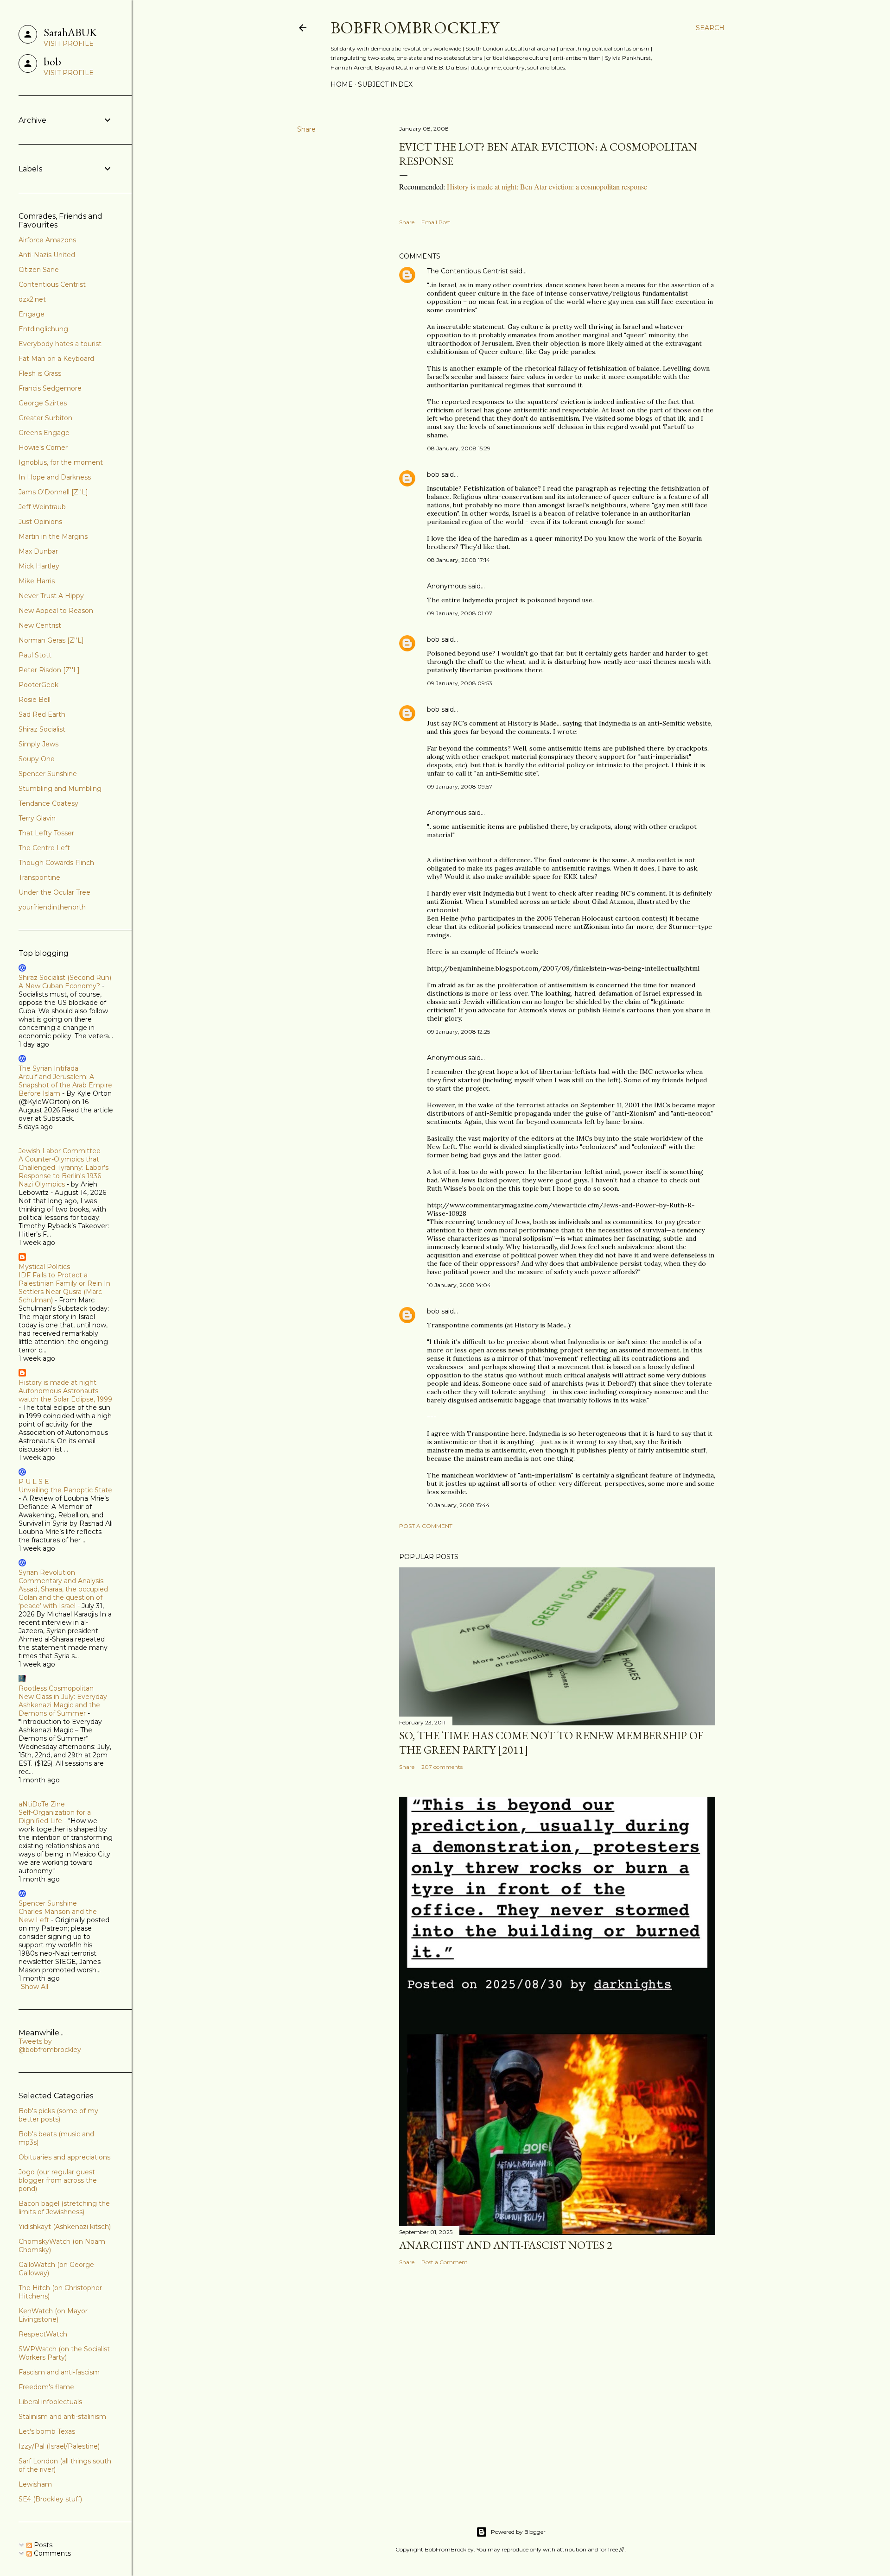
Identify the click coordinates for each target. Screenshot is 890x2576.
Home (342, 84)
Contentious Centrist (52, 284)
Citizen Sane (39, 270)
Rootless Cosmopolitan (56, 1688)
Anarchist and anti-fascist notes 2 (506, 2245)
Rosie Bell (35, 700)
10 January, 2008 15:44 (458, 1505)
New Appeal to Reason (56, 611)
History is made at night (57, 1383)
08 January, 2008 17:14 (458, 560)
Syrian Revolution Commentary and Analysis (61, 1577)
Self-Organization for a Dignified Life (55, 1817)
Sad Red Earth (42, 714)
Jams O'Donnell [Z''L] (53, 492)
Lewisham (35, 2484)
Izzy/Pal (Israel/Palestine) (59, 2446)
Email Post (436, 222)
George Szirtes (43, 403)
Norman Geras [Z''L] (51, 640)
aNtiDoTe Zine (42, 1804)
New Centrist (40, 625)
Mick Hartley (39, 566)
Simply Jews (38, 744)
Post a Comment (426, 1526)
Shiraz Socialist (42, 729)
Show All (35, 1987)
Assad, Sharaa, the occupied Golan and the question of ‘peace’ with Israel (63, 1597)
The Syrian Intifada (48, 1068)
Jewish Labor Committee (60, 1151)
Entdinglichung (43, 329)
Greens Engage (44, 433)
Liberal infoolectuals (50, 2402)
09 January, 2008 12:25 (458, 1032)
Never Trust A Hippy (51, 596)
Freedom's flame (46, 2387)
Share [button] (306, 129)
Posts (42, 2545)
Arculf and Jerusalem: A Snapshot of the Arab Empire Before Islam (65, 1085)
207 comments (442, 1767)
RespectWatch (43, 2334)
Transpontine (39, 878)
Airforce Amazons (47, 240)
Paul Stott (35, 655)
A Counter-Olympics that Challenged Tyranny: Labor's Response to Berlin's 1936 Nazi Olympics (64, 1172)
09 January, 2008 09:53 (460, 683)
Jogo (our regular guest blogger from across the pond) (58, 2180)
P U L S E (34, 1482)
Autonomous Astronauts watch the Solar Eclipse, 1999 (65, 1395)
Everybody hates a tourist (60, 344)
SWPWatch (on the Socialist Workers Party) (64, 2353)
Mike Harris (37, 581)
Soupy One (37, 759)
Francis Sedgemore (50, 388)
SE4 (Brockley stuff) (50, 2499)
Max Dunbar (38, 551)
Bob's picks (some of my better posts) (58, 2115)
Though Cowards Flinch (56, 863)
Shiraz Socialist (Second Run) (65, 978)
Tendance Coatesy (48, 803)
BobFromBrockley (415, 28)
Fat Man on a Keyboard (56, 359)
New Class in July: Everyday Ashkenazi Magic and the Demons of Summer (63, 1705)
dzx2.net (32, 299)
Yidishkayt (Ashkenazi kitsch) (65, 2227)
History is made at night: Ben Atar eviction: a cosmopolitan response (547, 186)
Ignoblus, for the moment (61, 462)
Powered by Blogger (518, 2532)
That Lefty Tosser (46, 833)
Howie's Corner (43, 448)
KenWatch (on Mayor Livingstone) (53, 2315)
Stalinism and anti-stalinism (62, 2417)
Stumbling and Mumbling (60, 789)
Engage (32, 314)
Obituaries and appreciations (64, 2157)
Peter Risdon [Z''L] (49, 670)
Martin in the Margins (53, 537)
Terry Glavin (37, 818)
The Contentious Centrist (467, 271)
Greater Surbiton (45, 418)
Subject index (385, 84)
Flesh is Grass (40, 373)
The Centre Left (44, 848)
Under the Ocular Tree (54, 892)
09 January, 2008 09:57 (460, 786)
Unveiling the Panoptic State (65, 1490)
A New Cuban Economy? (59, 986)
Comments (51, 2553)
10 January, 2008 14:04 (459, 1285)
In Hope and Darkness (55, 477)
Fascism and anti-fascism (59, 2372)
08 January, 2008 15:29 (459, 448)
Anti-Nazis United (47, 255)
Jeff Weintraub (42, 507)
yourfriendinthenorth (52, 907)
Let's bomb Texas (47, 2431)
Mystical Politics (44, 1267)
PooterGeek (38, 685)
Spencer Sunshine (48, 774)
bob (433, 474)
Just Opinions (40, 522)
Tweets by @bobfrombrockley (50, 2046)
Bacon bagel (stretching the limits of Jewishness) (64, 2208)
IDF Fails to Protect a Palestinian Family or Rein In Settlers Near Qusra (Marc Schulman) (64, 1288)
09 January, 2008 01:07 (460, 613)
